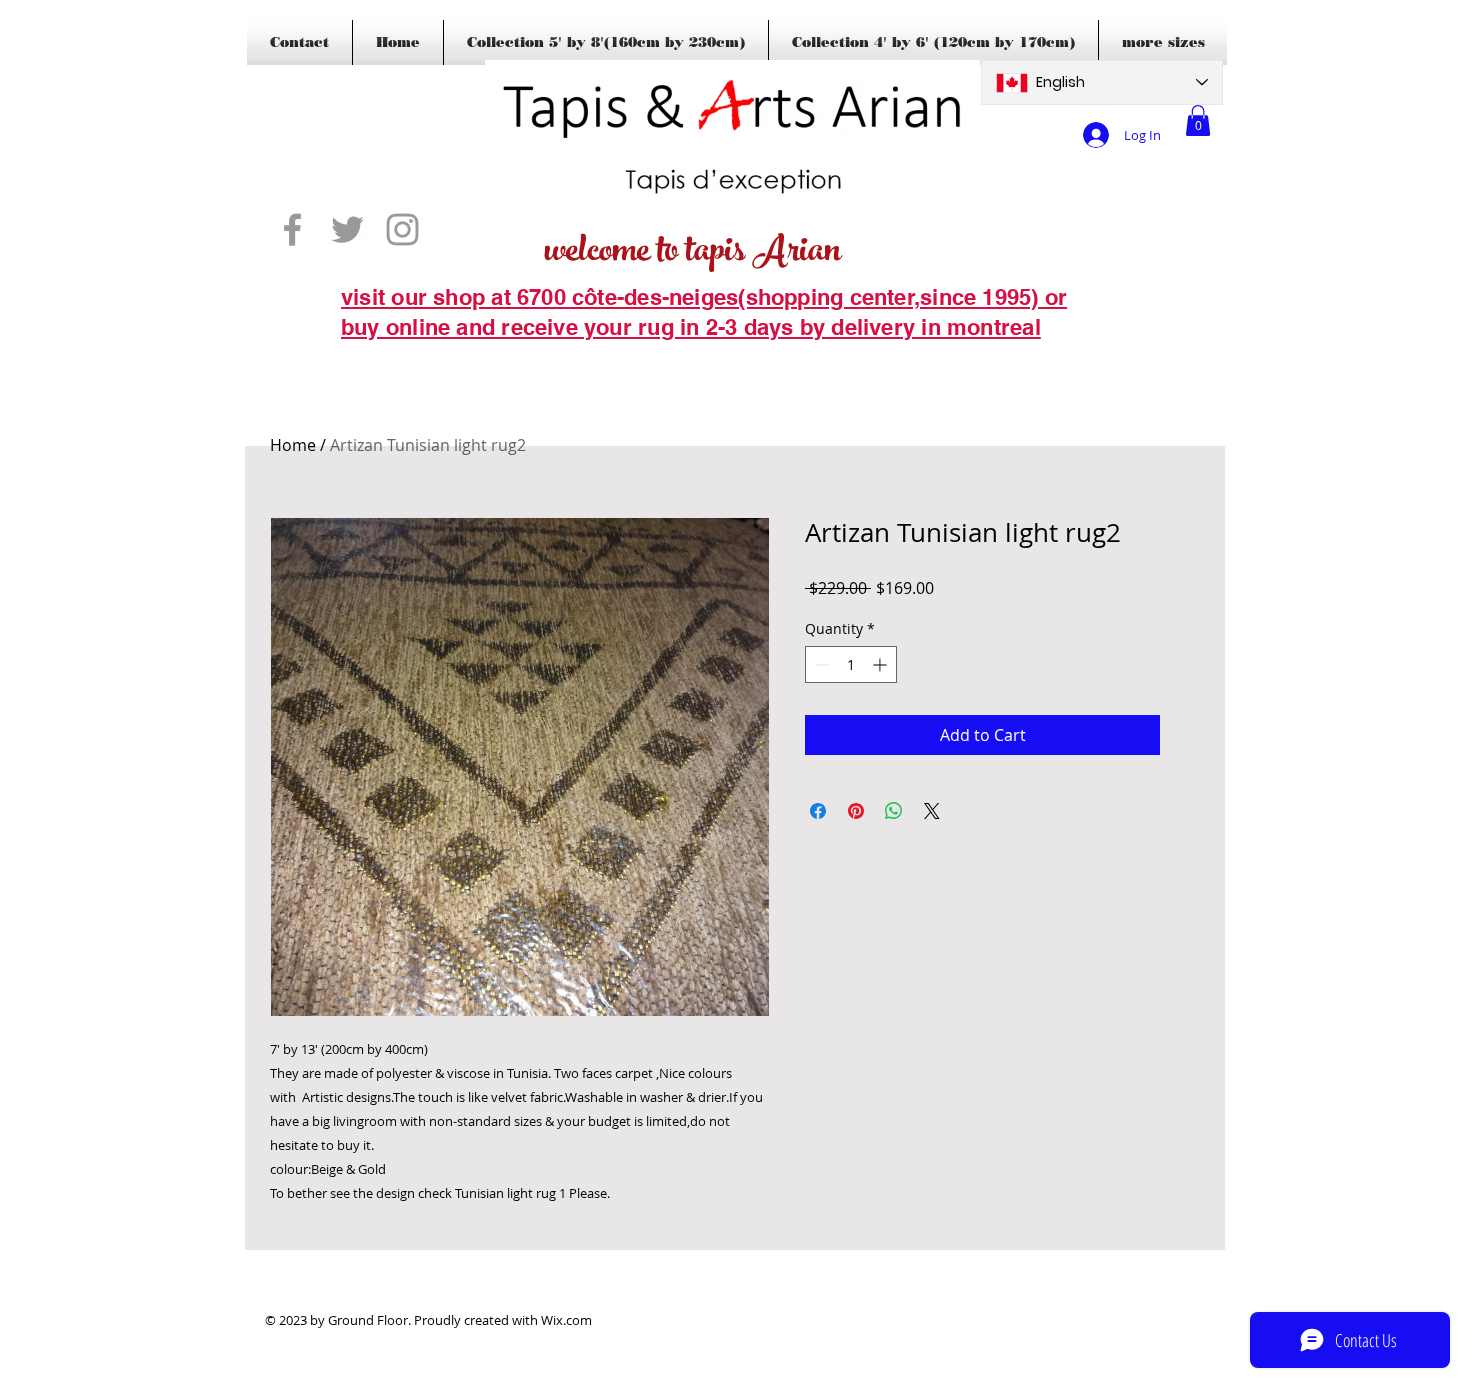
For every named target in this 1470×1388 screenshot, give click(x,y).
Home (293, 445)
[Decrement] (820, 664)
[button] (1198, 120)
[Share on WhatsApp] (894, 811)
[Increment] (881, 664)
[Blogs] (370, 358)
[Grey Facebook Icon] (292, 229)
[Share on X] (932, 811)
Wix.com (566, 1320)
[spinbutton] (851, 664)
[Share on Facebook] (818, 811)
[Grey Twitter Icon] (347, 229)
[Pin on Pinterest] (856, 811)
